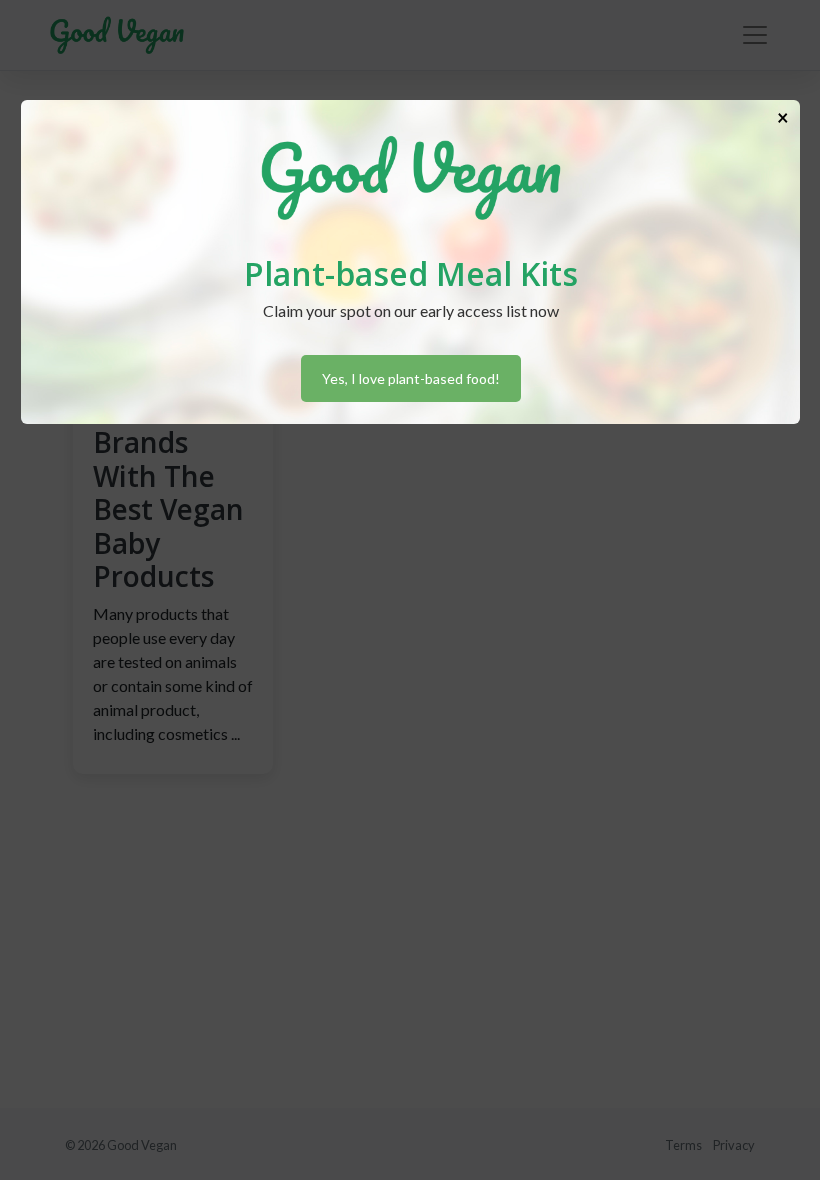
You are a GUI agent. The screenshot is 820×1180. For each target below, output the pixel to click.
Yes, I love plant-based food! (411, 378)
